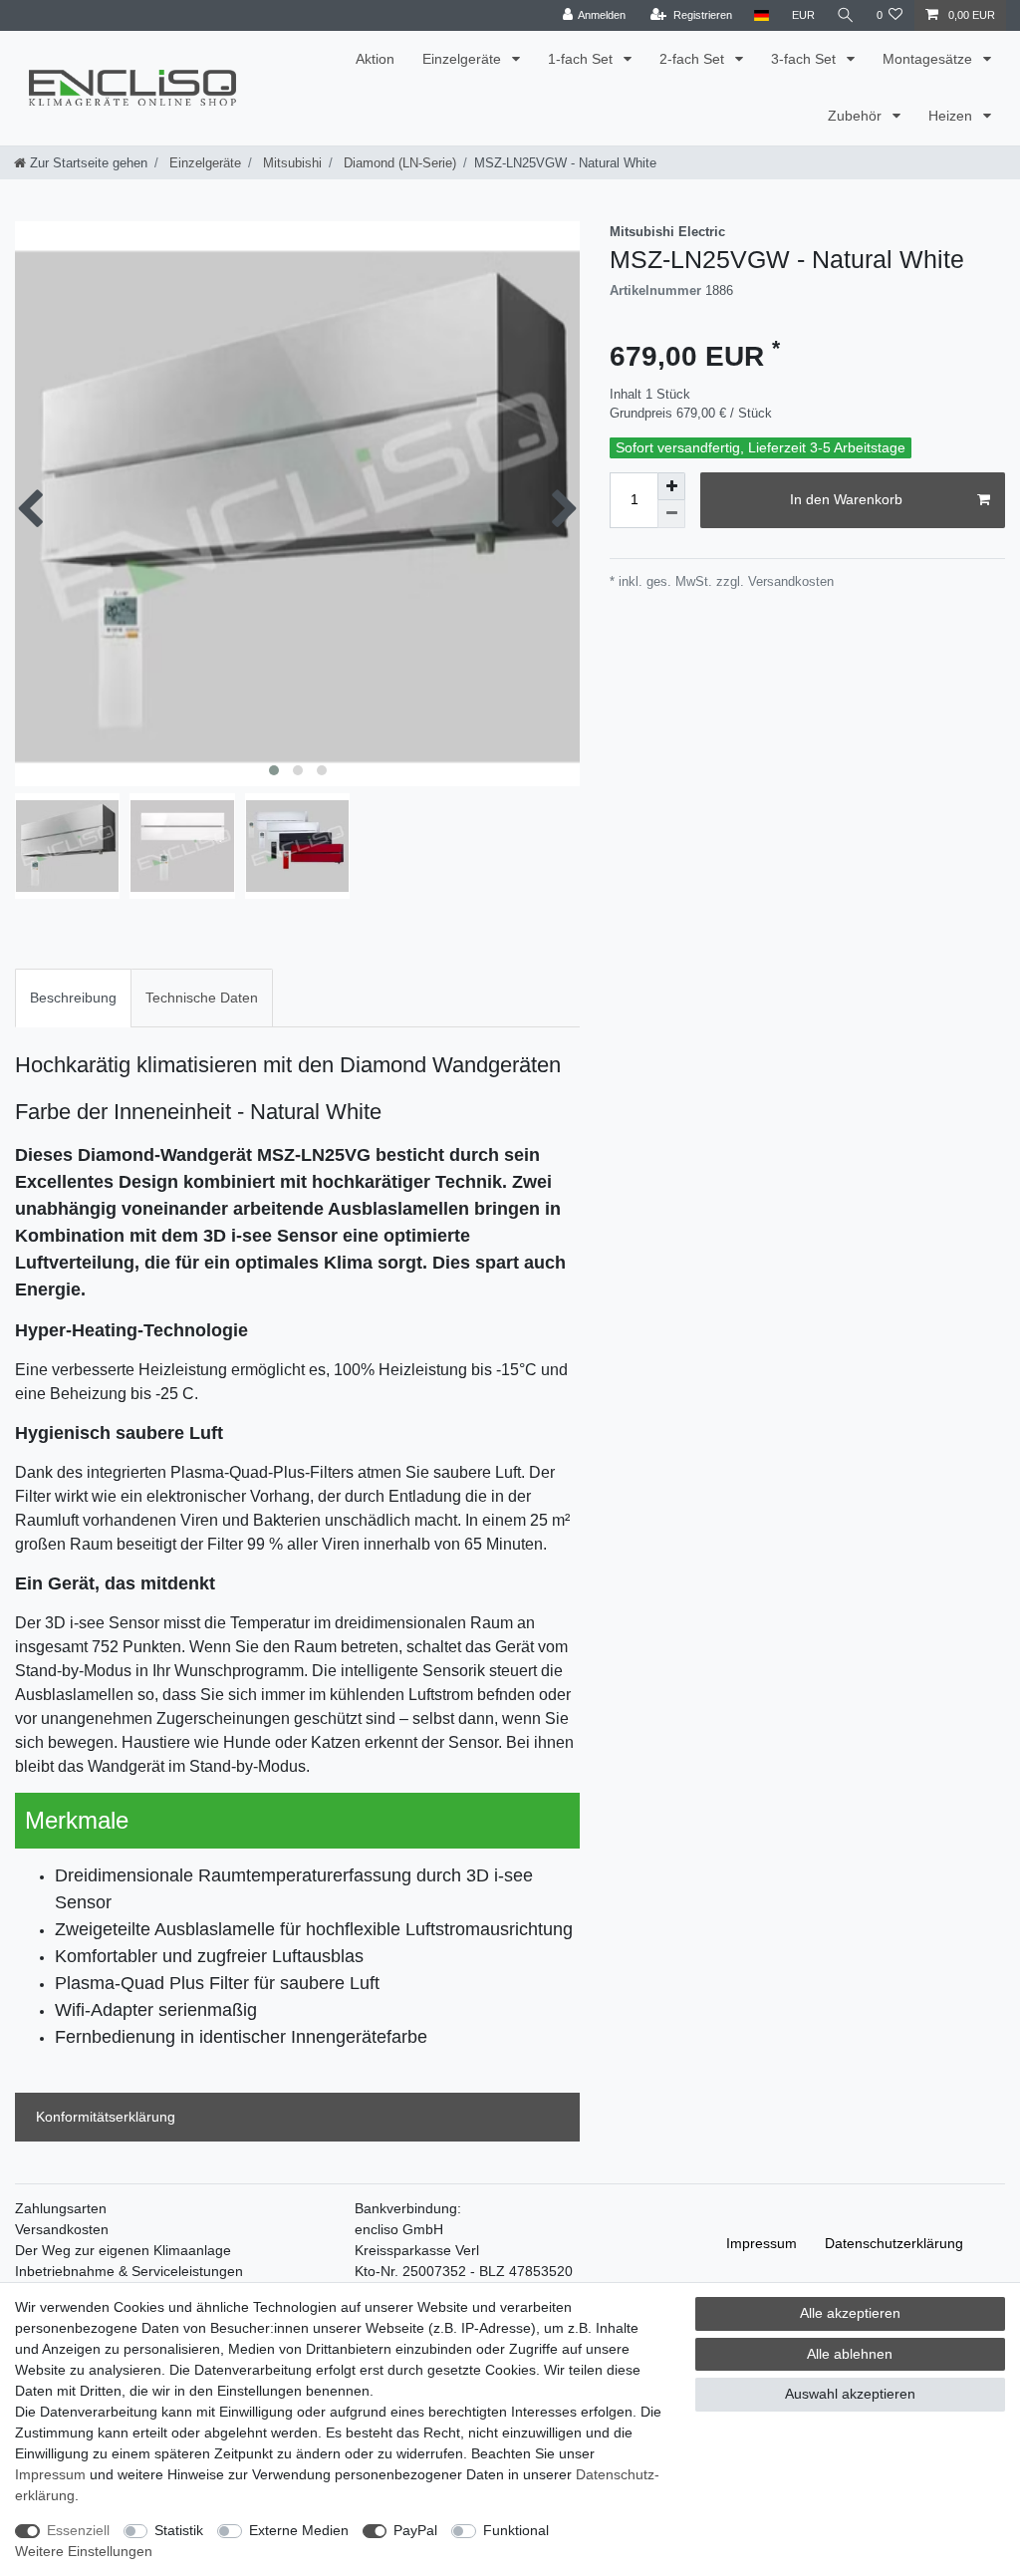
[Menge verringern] (671, 514)
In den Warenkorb (846, 499)
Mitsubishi (290, 163)
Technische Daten (202, 998)
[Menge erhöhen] (671, 486)
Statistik (179, 2530)
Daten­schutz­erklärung (894, 2243)
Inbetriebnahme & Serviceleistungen (129, 2271)
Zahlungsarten (61, 2208)
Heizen (952, 116)
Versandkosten (62, 2229)
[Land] (762, 15)
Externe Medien (299, 2530)
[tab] (73, 998)
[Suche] (846, 15)
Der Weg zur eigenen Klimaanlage (123, 2250)
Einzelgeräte (464, 59)
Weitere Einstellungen (84, 2551)
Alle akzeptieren (850, 2313)
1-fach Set (582, 59)
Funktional (516, 2530)
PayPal (415, 2530)
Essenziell (78, 2530)
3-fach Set (805, 59)
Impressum (762, 2243)
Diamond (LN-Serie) (398, 163)
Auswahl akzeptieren (850, 2394)
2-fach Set (694, 59)
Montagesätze (929, 59)
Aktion (375, 59)
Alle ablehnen (850, 2354)
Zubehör (857, 116)
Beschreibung (73, 998)
